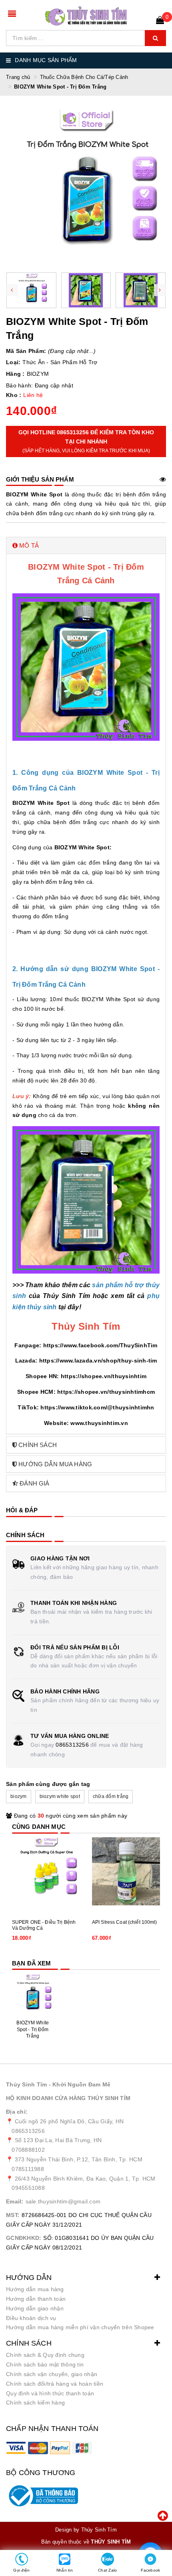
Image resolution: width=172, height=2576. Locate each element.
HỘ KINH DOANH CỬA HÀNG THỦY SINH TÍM (68, 2098)
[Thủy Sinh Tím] (86, 16)
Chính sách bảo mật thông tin (45, 2364)
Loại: (13, 362)
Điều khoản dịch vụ (31, 2318)
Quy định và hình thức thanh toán (50, 2393)
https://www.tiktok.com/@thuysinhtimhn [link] (97, 1407)
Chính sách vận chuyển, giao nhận (52, 2374)
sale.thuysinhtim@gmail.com (63, 2201)
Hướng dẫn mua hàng (35, 2289)
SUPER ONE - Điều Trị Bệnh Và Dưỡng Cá (44, 1925)
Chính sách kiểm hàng (35, 2403)
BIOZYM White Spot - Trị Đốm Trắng (32, 2030)
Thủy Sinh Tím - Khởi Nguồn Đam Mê (58, 2084)
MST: (13, 2215)
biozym (19, 1796)
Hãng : (15, 374)
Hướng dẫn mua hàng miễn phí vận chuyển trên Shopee (80, 2327)
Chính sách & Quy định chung (45, 2355)
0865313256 (72, 1745)
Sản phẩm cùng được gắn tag (48, 1784)
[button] (86, 545)
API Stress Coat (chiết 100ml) (125, 1922)
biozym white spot (60, 1796)
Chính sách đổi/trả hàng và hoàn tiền (55, 2384)
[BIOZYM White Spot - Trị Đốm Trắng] (33, 1994)
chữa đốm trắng (111, 1796)
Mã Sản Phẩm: (26, 351)
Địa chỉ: (17, 2112)
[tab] (86, 545)
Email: (15, 2201)
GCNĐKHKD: (24, 2238)
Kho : (14, 395)
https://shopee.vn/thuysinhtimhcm (106, 1392)
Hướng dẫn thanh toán (36, 2299)
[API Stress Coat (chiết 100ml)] (126, 1871)
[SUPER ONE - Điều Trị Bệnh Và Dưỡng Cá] (46, 1871)
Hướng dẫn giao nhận (35, 2308)
